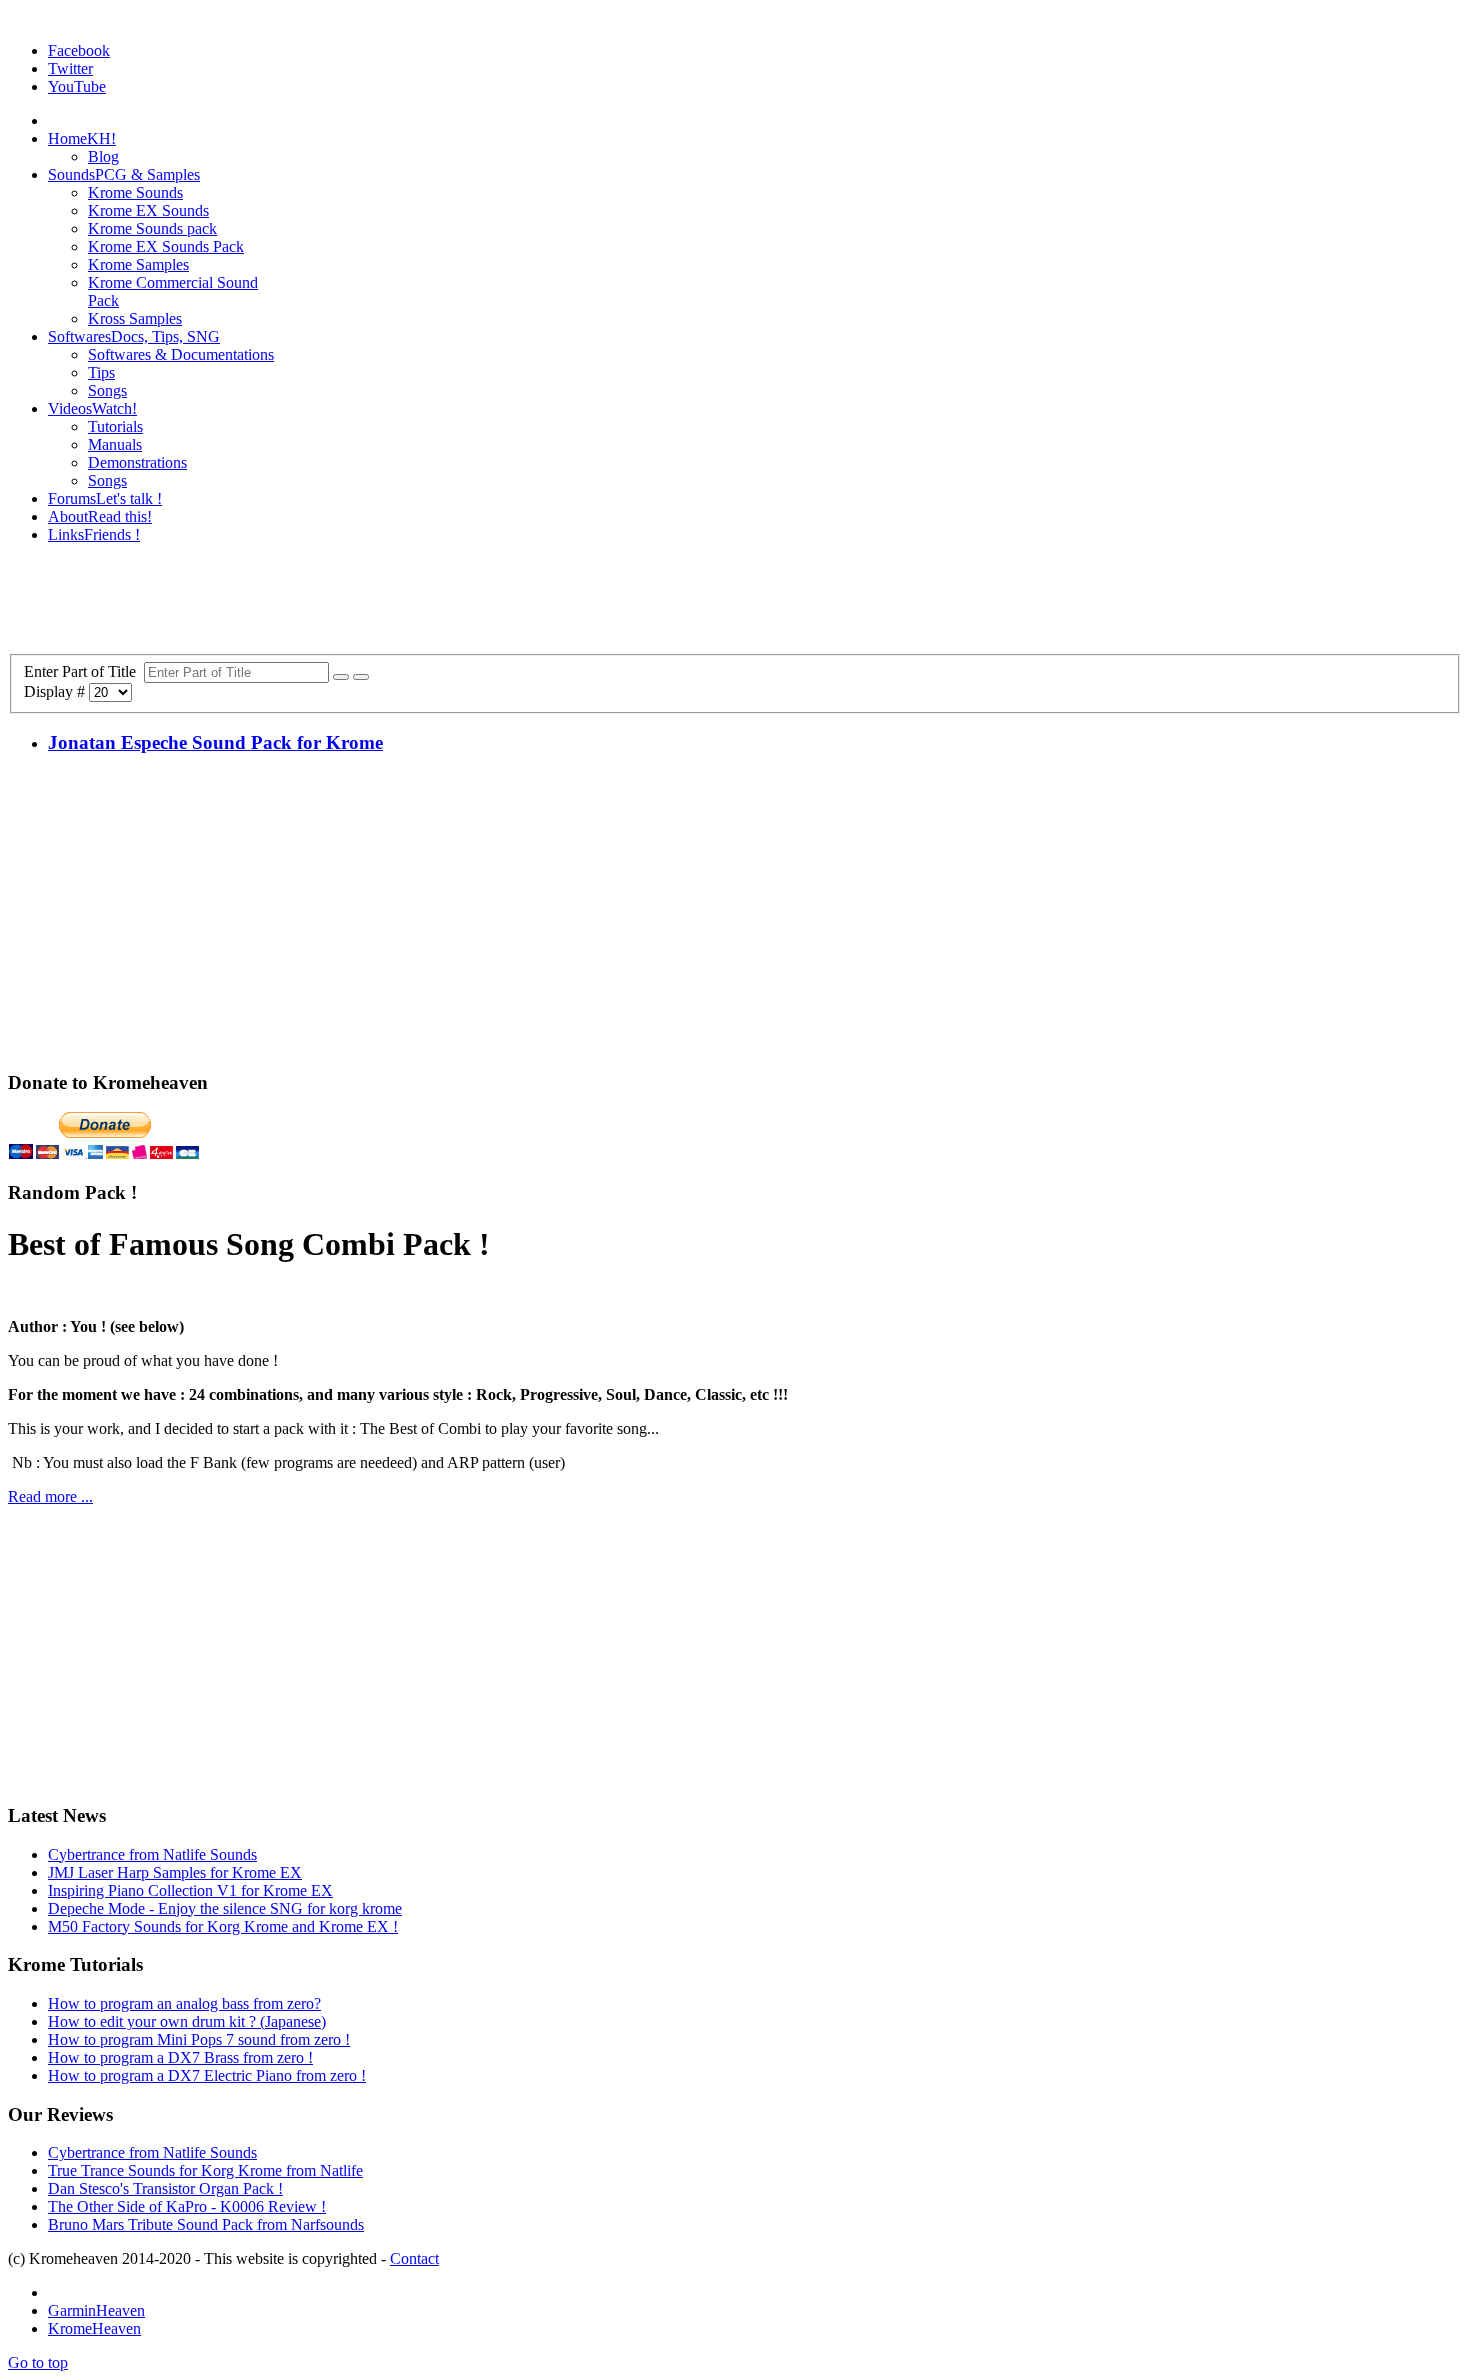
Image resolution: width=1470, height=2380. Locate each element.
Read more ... (50, 1496)
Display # (56, 691)
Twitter (70, 68)
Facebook (79, 50)
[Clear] (361, 677)
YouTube (77, 86)
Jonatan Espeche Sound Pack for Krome (215, 742)
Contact (414, 2258)
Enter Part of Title (84, 671)
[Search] (341, 677)
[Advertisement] (735, 605)
